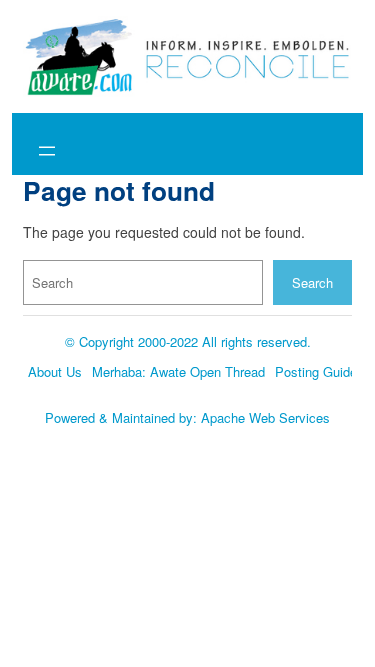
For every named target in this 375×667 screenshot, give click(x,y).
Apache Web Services (265, 417)
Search (312, 282)
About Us (55, 371)
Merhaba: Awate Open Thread (178, 371)
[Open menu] (47, 151)
